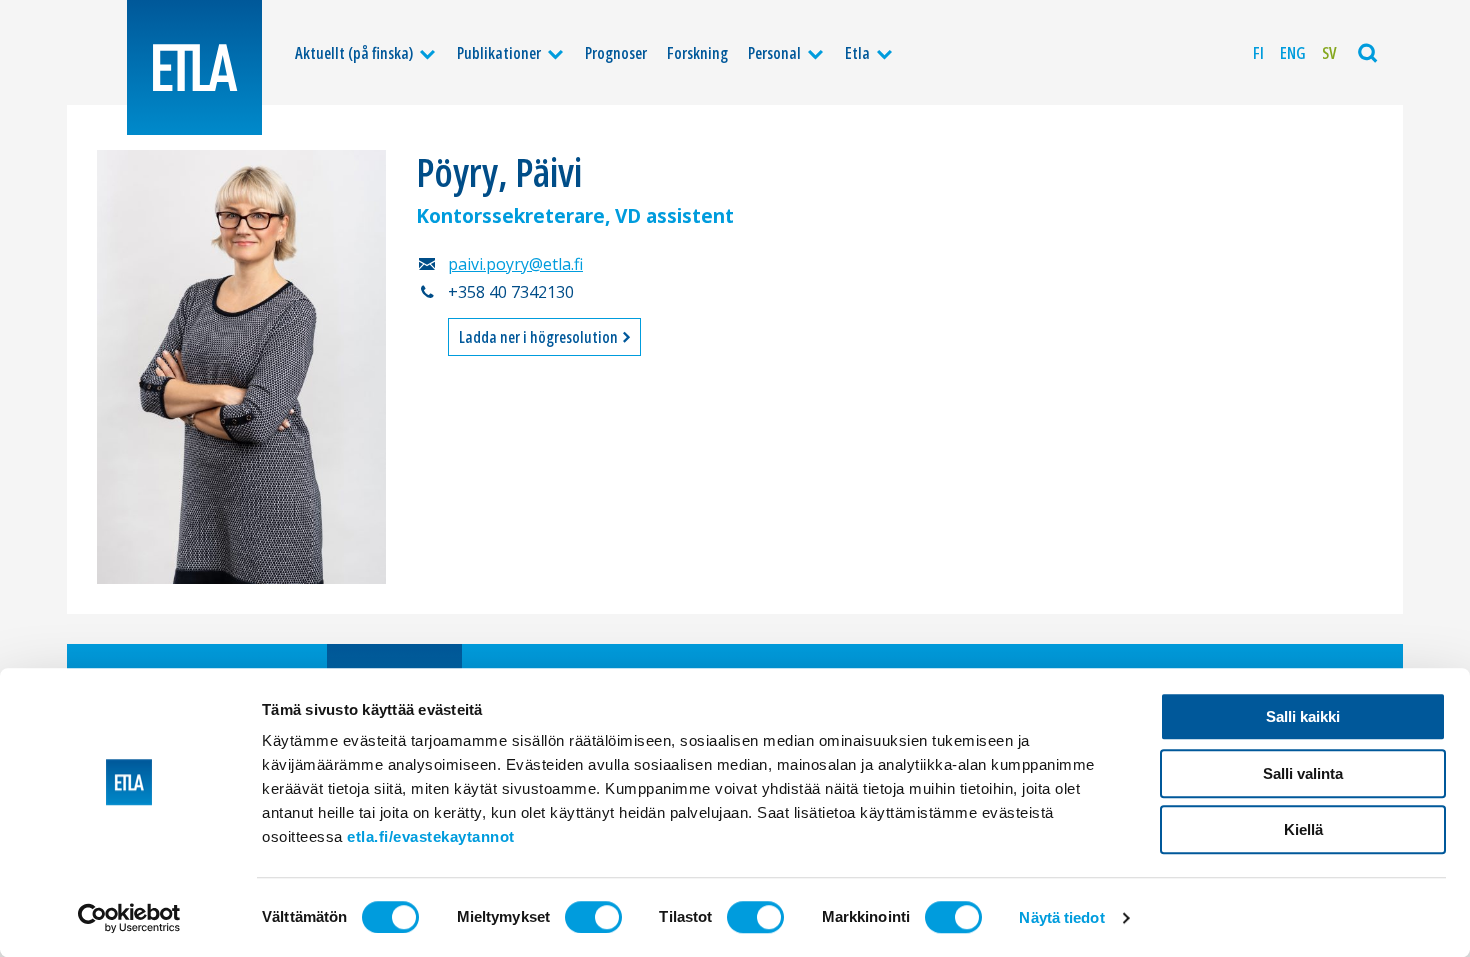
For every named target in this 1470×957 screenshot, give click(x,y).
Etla (857, 53)
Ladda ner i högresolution (540, 337)
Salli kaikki (1303, 716)
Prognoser (616, 53)
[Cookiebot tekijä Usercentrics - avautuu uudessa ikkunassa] (129, 918)
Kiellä (1303, 829)
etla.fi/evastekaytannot (431, 836)
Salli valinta (1303, 773)
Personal (774, 53)
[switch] (593, 917)
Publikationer (499, 53)
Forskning (697, 53)
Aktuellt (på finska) (354, 53)
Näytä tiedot (1061, 917)
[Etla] (194, 67)
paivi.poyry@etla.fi (515, 264)
